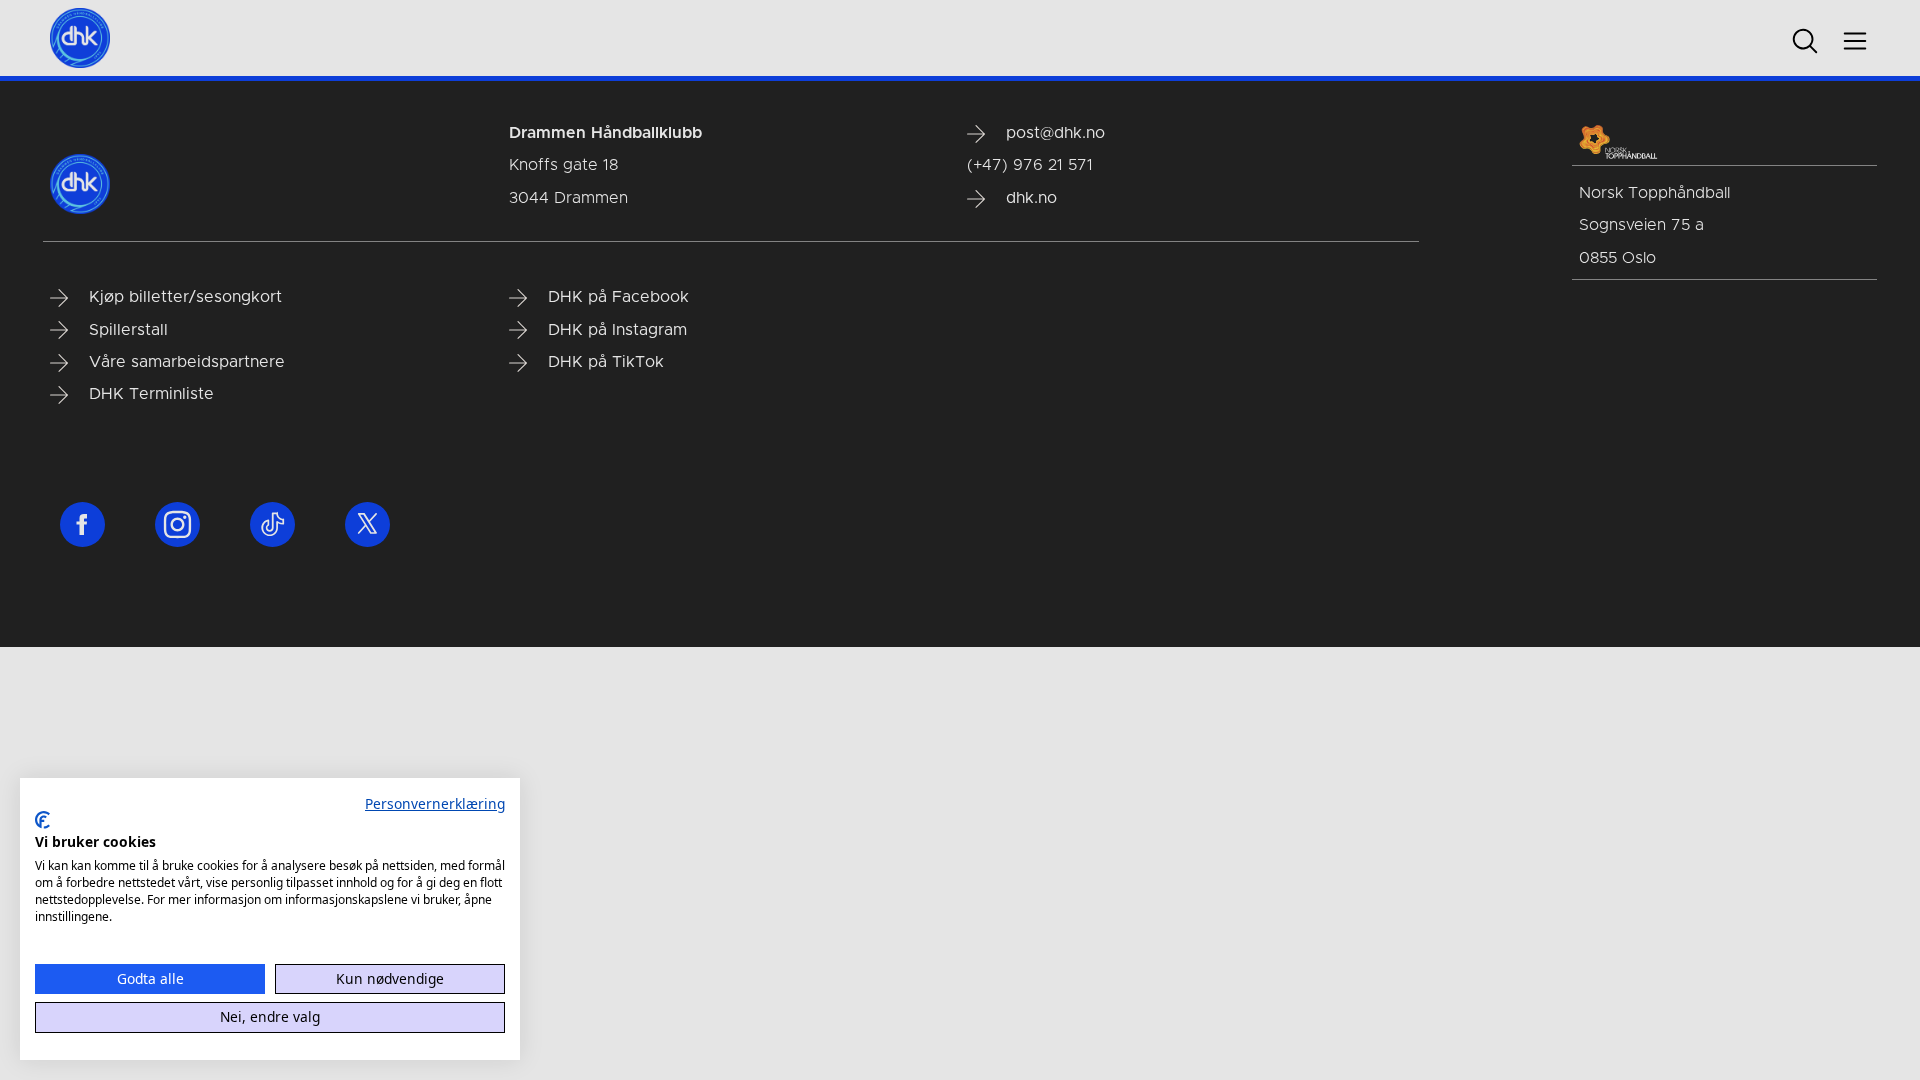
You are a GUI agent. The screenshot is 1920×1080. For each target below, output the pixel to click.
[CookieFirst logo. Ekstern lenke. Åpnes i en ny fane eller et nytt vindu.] (42, 820)
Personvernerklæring (435, 803)
